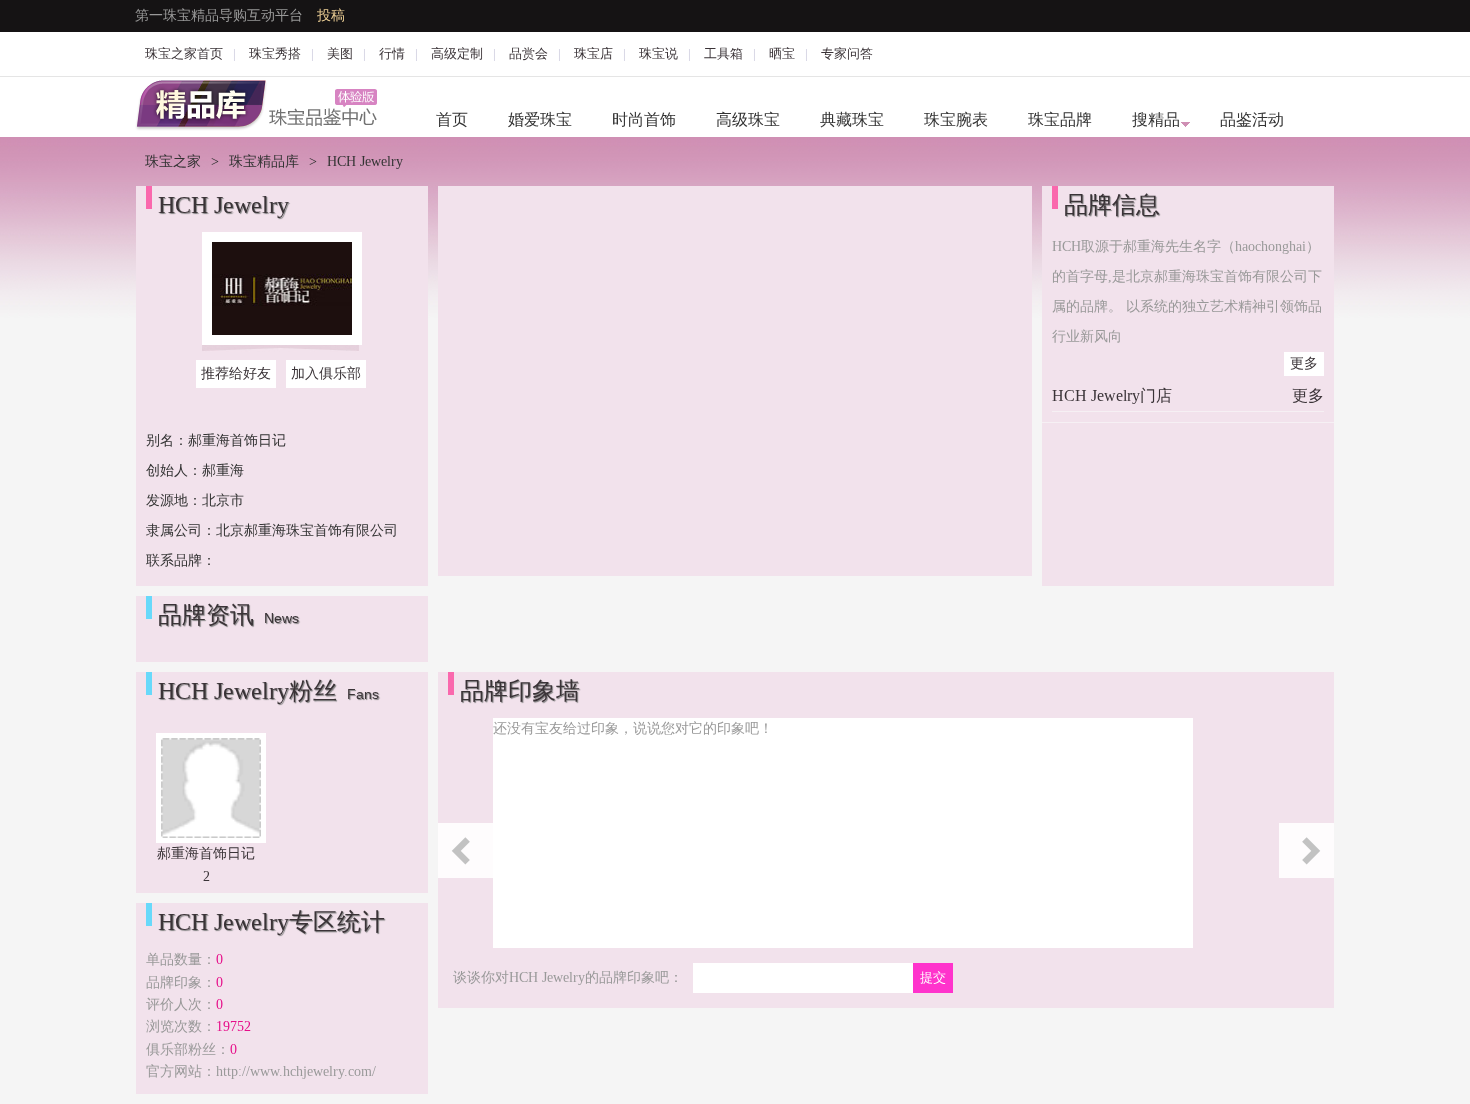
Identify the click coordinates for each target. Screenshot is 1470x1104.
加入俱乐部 (326, 373)
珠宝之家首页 (184, 53)
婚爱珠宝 (540, 119)
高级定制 (457, 53)
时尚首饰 (644, 119)
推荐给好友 (236, 373)
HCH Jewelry (223, 205)
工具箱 (723, 53)
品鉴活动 (1252, 119)
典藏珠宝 (852, 119)
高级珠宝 (748, 119)
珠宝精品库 (264, 161)
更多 (1304, 363)
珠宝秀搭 (275, 53)
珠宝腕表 (956, 119)
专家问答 (847, 53)
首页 (452, 119)
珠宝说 (658, 53)
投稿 (331, 15)
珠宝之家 (173, 161)
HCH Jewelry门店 (1112, 395)
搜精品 (1156, 119)
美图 (340, 53)
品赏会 (528, 53)
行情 (392, 53)
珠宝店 (593, 53)
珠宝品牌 (1060, 119)
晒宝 (782, 53)
